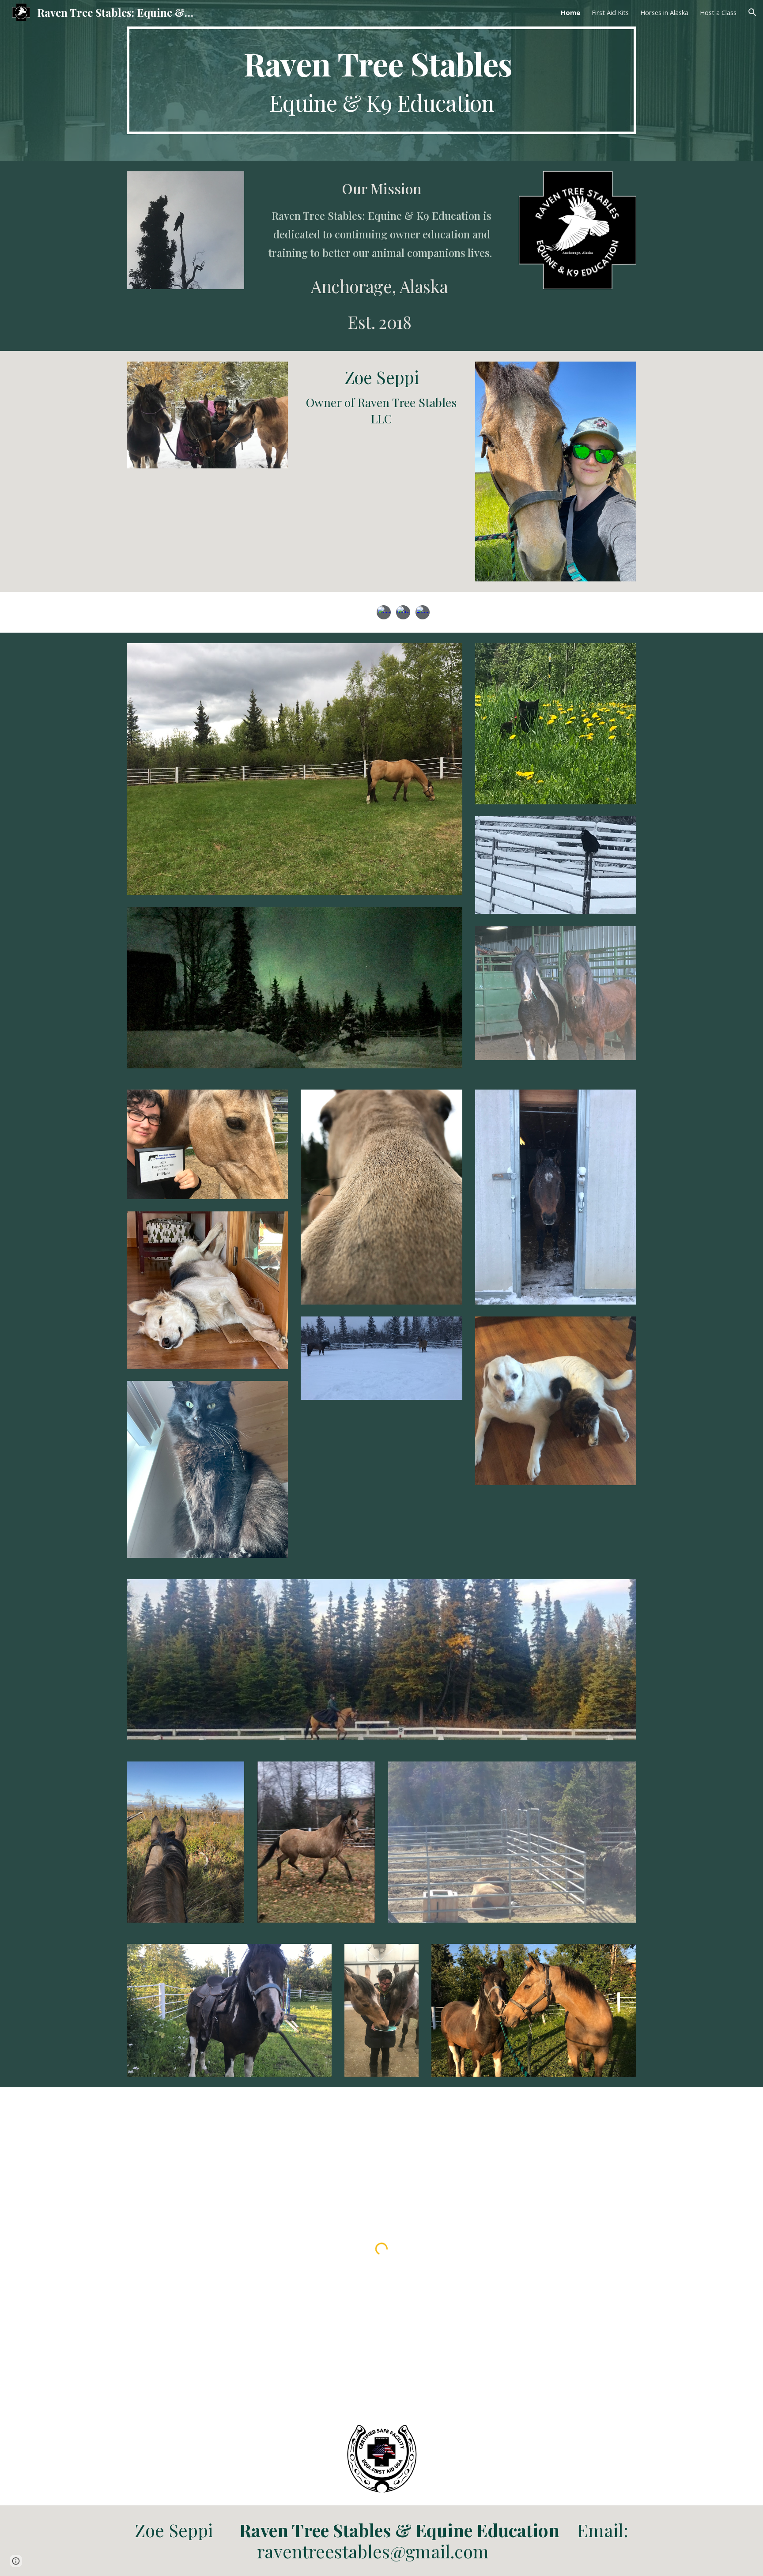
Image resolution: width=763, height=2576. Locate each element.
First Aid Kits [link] (610, 12)
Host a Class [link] (718, 12)
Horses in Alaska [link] (664, 12)
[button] (752, 12)
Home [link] (570, 12)
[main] (381, 80)
